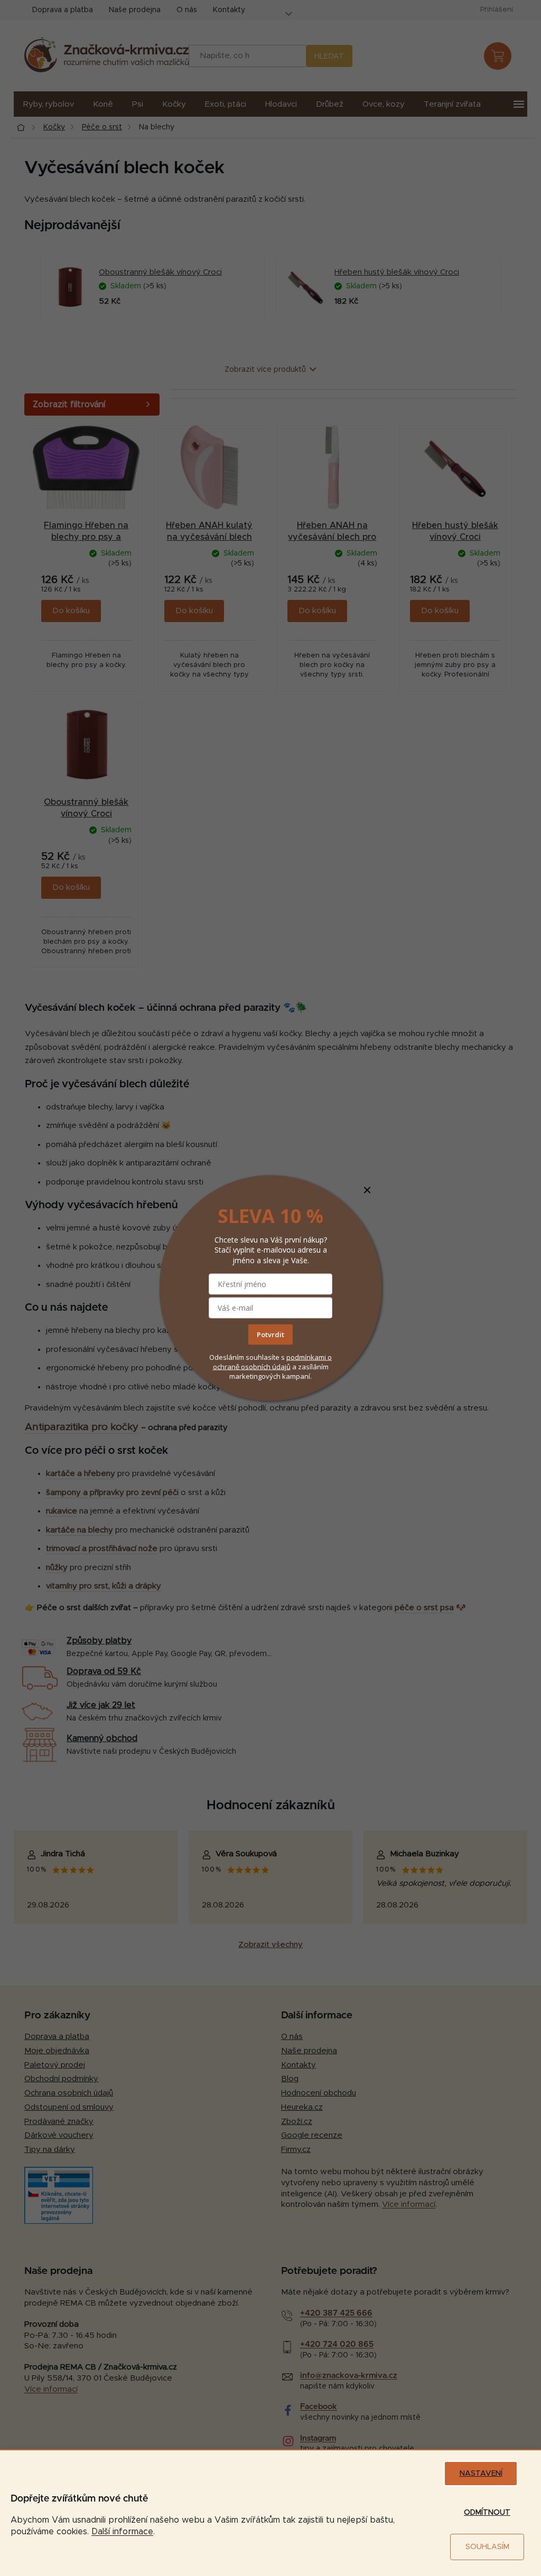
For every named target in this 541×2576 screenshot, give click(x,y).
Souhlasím (487, 2547)
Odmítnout (487, 2513)
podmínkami (307, 1357)
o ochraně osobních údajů (273, 1361)
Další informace (122, 2532)
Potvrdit (270, 1334)
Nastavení (481, 2474)
